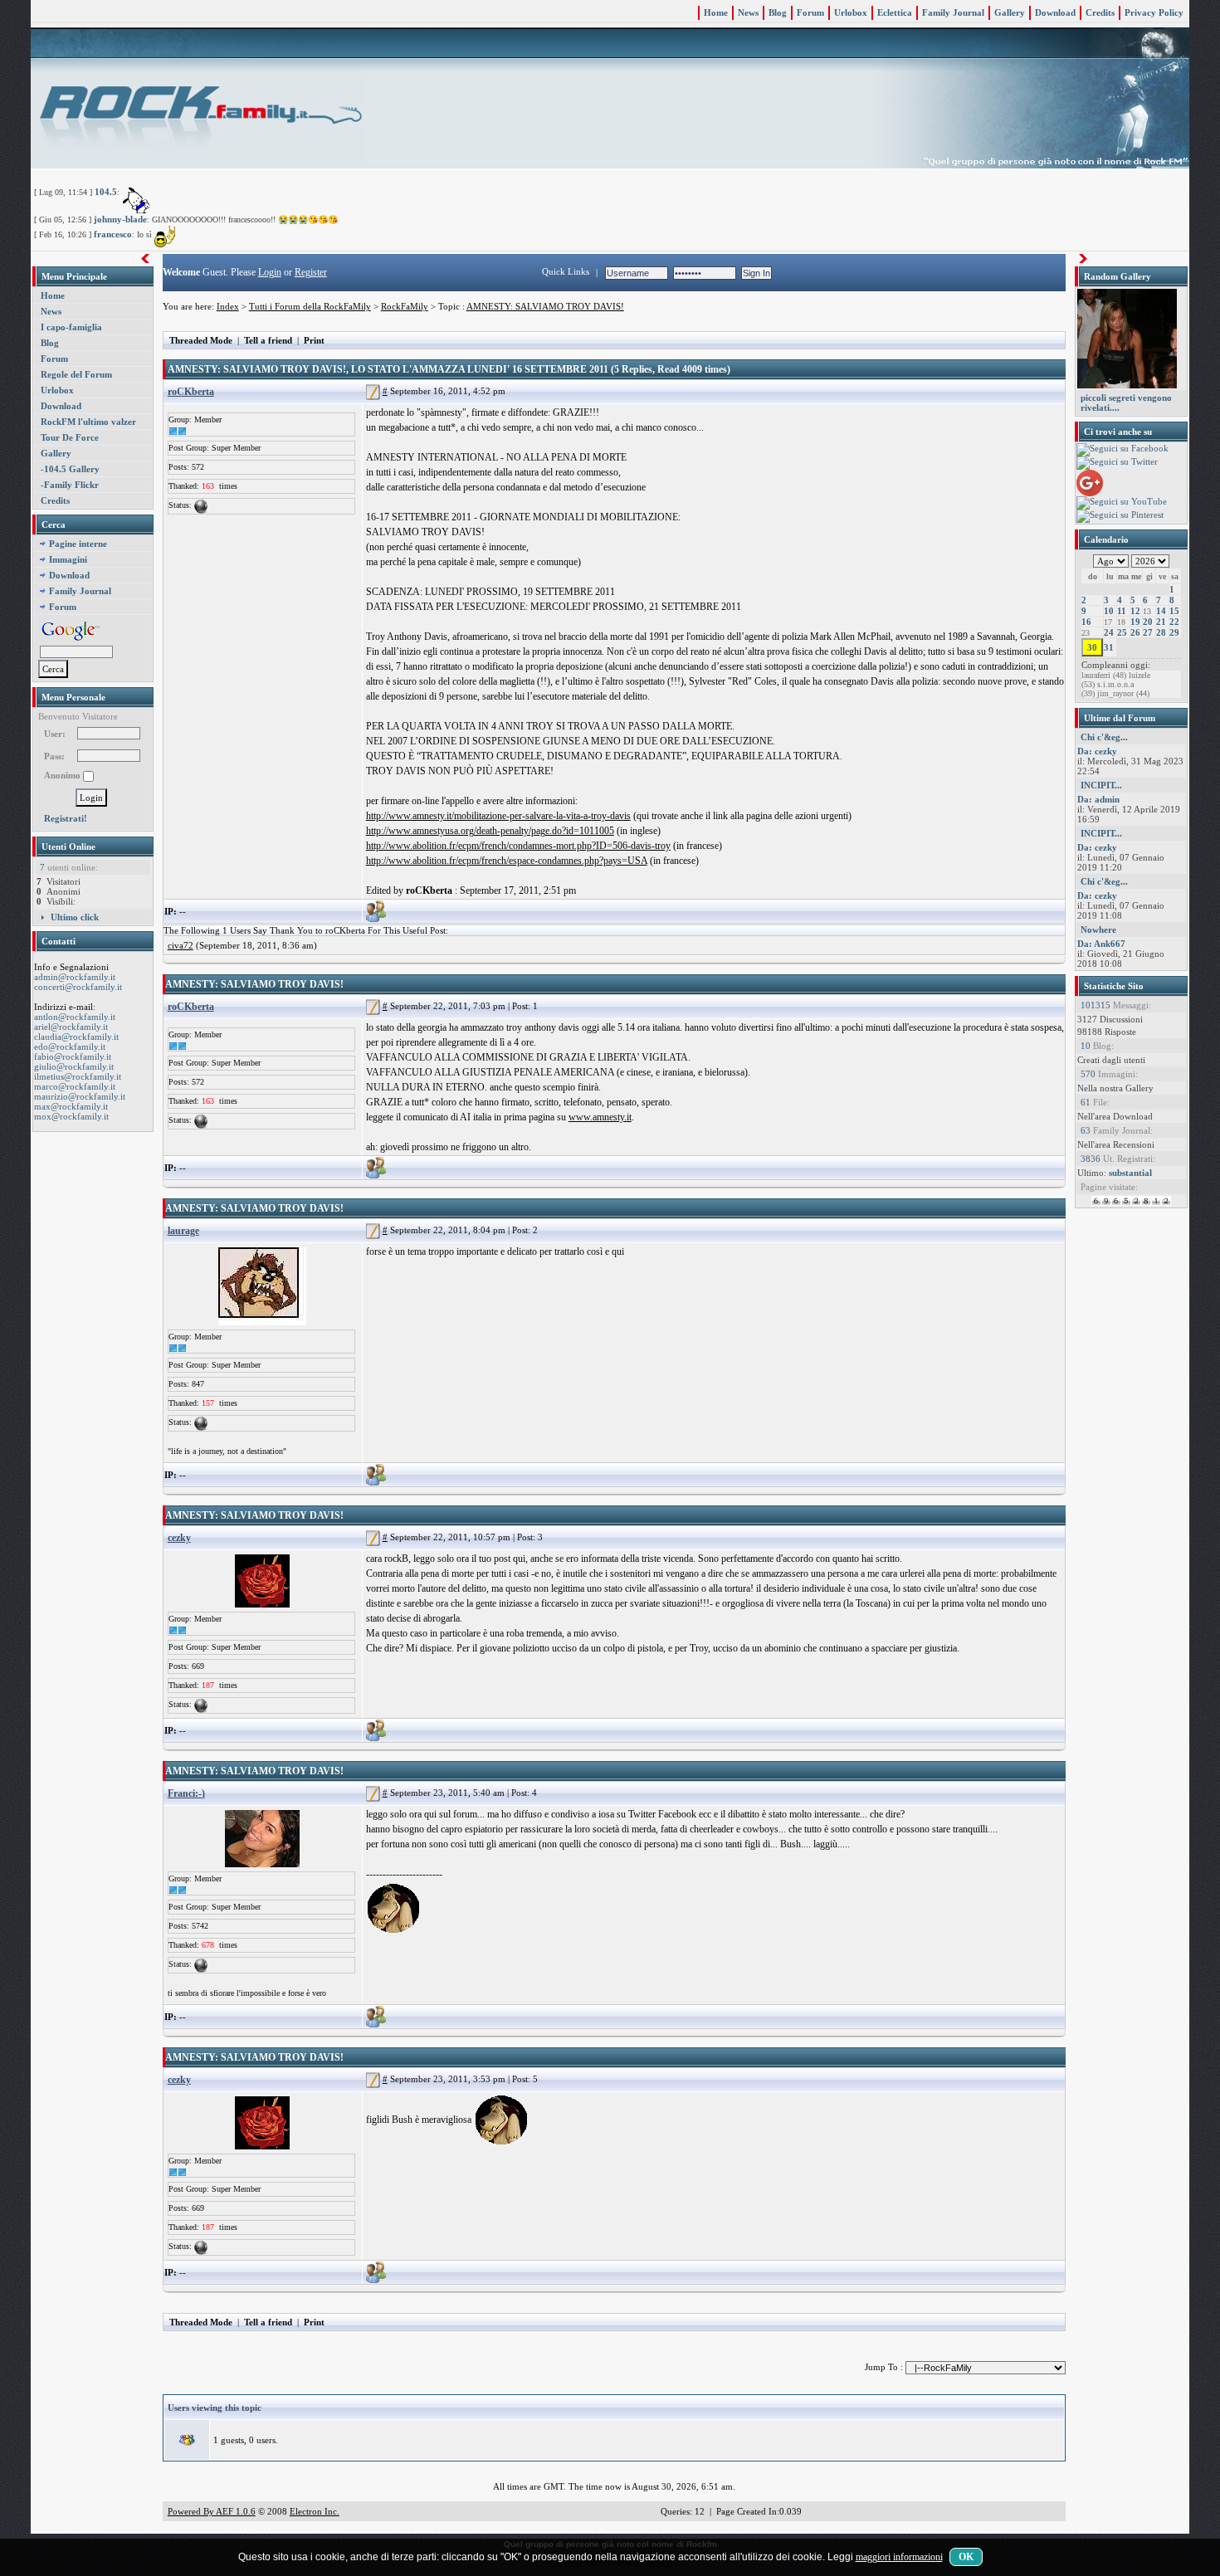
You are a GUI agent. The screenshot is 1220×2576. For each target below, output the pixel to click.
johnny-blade (120, 219)
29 (1174, 632)
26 (1135, 632)
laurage (183, 1231)
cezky (179, 1538)
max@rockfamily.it (71, 1106)
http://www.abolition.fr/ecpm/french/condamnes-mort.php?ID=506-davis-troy (518, 846)
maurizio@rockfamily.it (80, 1096)
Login (270, 272)
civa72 (181, 945)
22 (1174, 622)
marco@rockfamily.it (75, 1086)
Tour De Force (70, 437)
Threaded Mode (201, 340)
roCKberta (191, 392)
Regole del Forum (76, 374)
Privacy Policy (1154, 12)
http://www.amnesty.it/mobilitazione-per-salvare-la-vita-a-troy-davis (498, 816)
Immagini (68, 559)
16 (1086, 622)
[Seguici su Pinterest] (1120, 515)
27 (1148, 632)
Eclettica (895, 12)
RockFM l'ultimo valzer (88, 422)
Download (1055, 12)
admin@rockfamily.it (75, 977)
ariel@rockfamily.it (71, 1027)
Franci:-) (186, 1793)
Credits (1100, 12)
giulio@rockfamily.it (74, 1066)
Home (716, 12)
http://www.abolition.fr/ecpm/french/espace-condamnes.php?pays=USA (507, 861)
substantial (1130, 1173)
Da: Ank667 (1101, 944)
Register (311, 272)
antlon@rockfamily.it (75, 1017)
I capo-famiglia (71, 327)
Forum (810, 12)
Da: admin (1098, 799)
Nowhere (1098, 929)
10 (1109, 611)
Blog (778, 12)
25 (1122, 632)
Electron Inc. (315, 2511)
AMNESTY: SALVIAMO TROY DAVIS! (545, 306)
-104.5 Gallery (70, 469)
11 (1122, 611)
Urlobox (851, 12)
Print (314, 340)
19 (1135, 622)
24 (1109, 632)
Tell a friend (268, 340)
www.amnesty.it (600, 1117)
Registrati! (66, 818)
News (748, 12)
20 (1148, 622)
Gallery (1010, 12)
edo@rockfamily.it (70, 1046)
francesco (113, 234)
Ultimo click (75, 917)
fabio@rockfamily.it (73, 1056)
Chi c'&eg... (1104, 737)
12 (1135, 611)
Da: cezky (1097, 751)
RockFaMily (405, 306)
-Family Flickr (70, 485)
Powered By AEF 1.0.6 (212, 2511)
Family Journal (953, 12)
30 (1092, 647)
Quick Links (566, 271)
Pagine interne (78, 544)
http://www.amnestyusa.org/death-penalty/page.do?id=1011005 (490, 831)
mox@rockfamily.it (71, 1116)
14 (1161, 611)
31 (1109, 647)
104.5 (106, 192)
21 (1161, 622)
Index (228, 306)
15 (1174, 611)
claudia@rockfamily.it (76, 1037)
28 (1161, 632)
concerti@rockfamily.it (78, 987)
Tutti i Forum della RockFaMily (310, 306)
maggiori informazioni (899, 2557)
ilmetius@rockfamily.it (78, 1076)
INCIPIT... (1101, 785)
